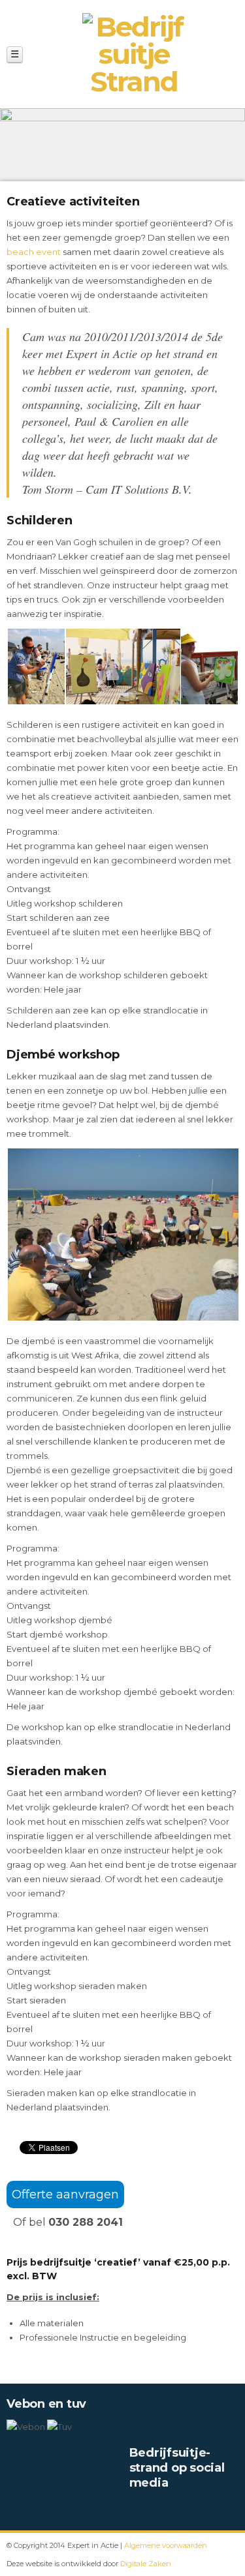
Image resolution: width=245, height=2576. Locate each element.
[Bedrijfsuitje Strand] (134, 54)
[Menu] (15, 54)
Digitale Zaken (146, 2564)
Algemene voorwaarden (166, 2545)
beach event (34, 252)
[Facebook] (136, 2510)
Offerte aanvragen (65, 2194)
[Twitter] (157, 2510)
